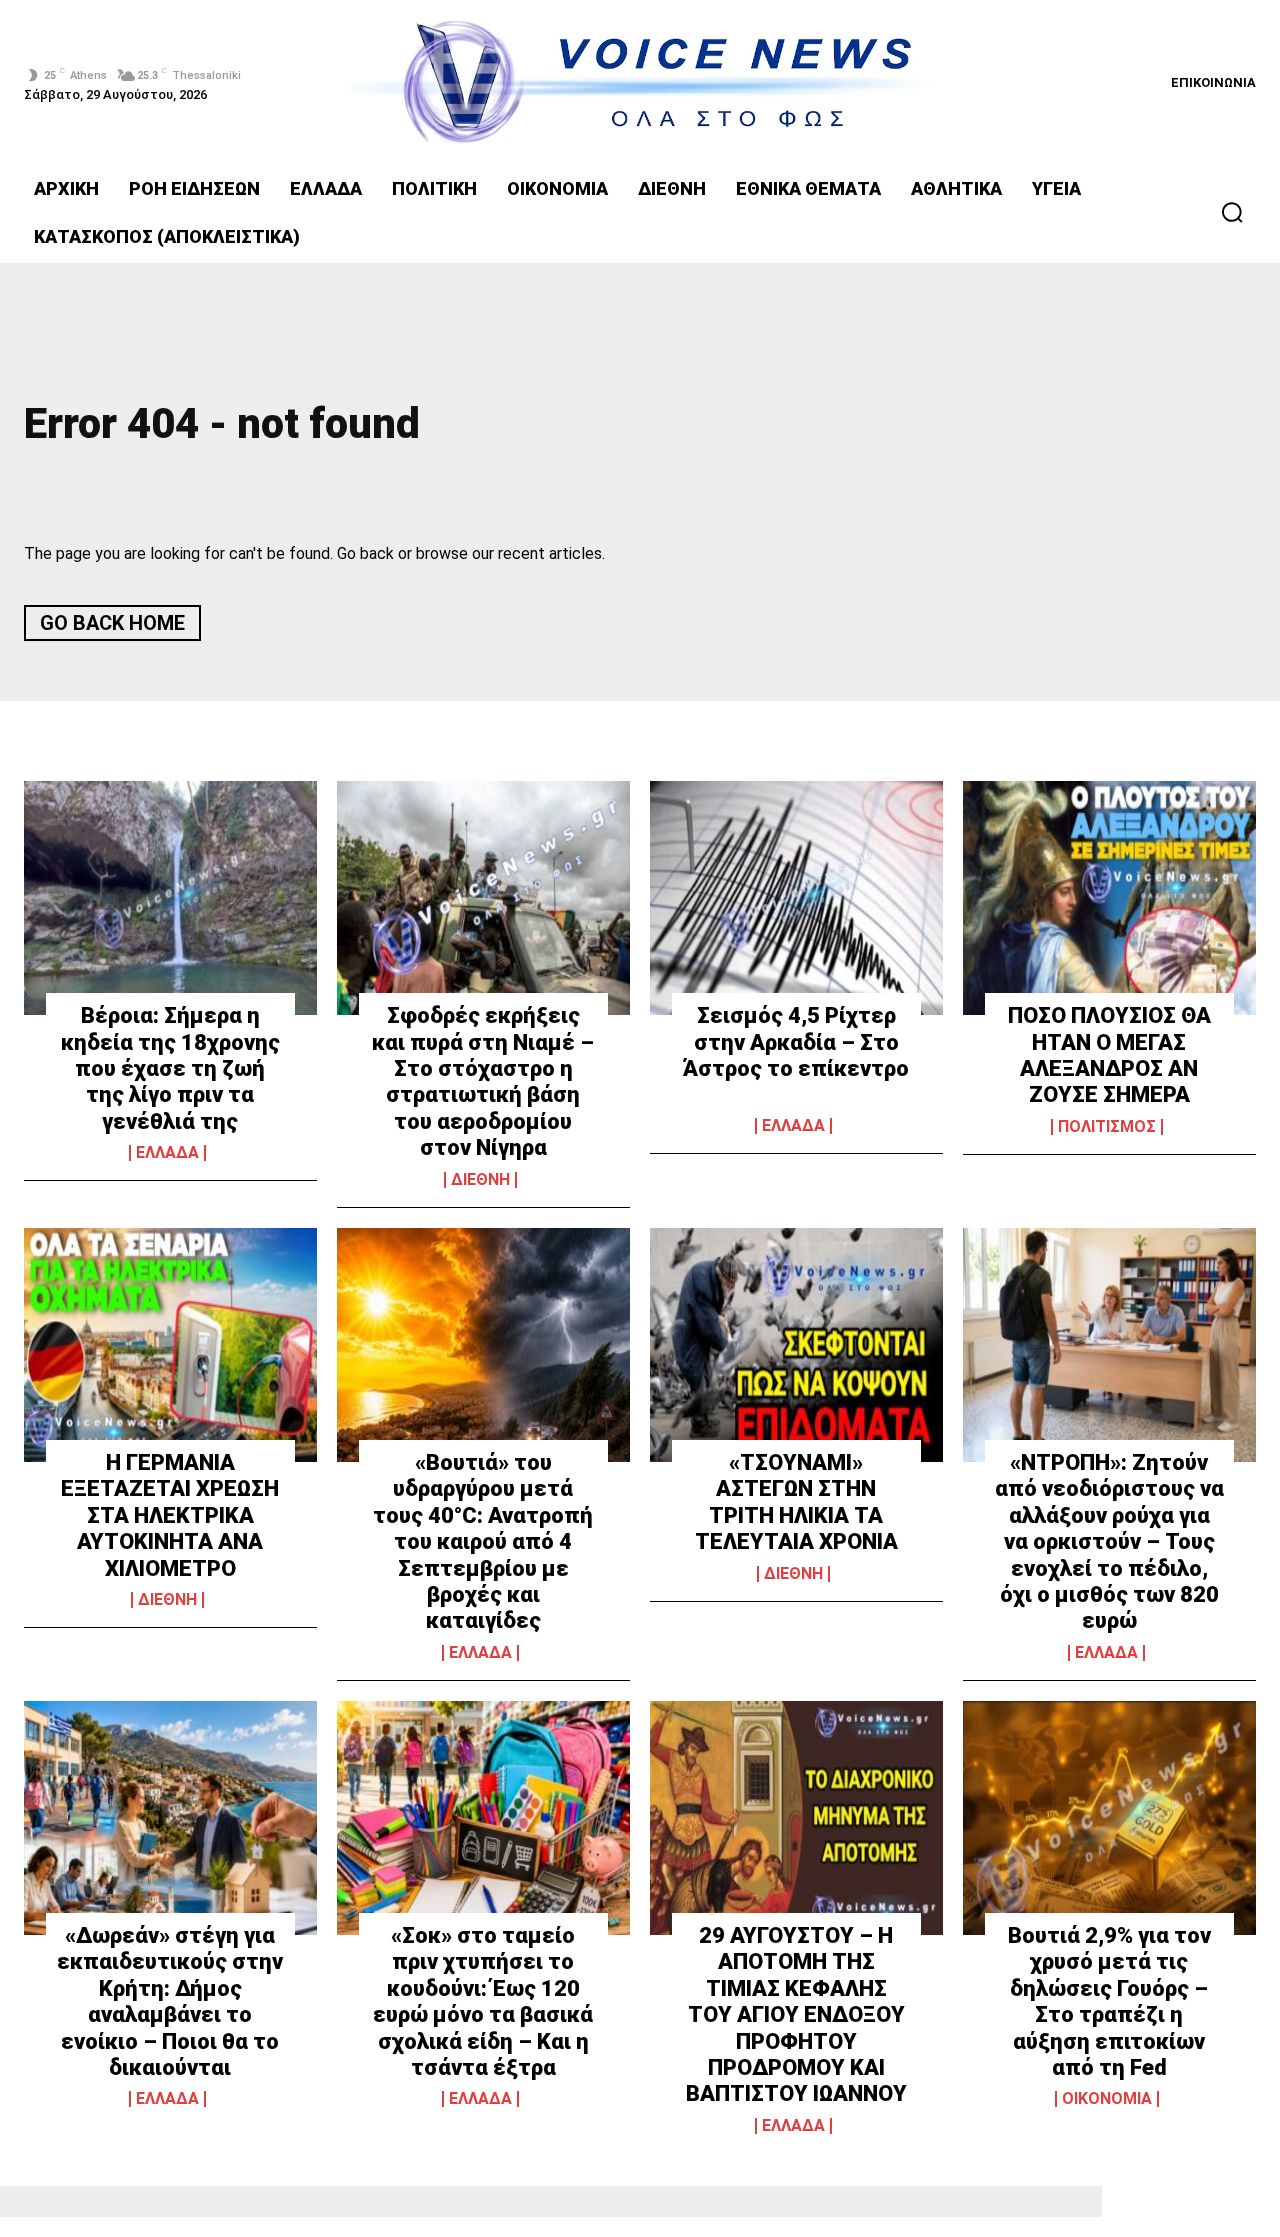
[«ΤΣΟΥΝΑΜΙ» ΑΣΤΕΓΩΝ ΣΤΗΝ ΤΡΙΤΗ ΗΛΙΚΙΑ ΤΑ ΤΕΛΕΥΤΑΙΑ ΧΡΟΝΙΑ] (796, 1345)
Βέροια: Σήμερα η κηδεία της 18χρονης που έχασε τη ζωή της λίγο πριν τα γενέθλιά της (170, 1068)
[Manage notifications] (1238, 2198)
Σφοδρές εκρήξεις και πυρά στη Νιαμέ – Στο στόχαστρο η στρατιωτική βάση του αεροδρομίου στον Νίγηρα (483, 1081)
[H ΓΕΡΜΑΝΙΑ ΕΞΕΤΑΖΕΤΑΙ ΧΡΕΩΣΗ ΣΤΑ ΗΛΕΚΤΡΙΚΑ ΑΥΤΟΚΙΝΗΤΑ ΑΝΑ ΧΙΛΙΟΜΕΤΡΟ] (170, 1345)
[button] (1232, 212)
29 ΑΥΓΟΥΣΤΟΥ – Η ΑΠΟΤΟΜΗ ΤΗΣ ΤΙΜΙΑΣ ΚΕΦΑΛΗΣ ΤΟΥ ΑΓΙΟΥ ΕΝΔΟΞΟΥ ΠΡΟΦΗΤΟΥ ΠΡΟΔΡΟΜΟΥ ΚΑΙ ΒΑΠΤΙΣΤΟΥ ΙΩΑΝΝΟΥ (796, 2014)
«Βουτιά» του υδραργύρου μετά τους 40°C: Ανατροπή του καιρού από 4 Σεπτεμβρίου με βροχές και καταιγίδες (483, 1541)
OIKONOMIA (1107, 2099)
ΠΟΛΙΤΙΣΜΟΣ (1107, 1127)
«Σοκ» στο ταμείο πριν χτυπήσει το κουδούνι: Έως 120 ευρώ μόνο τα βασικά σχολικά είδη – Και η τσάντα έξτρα (483, 2001)
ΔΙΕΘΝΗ (480, 1180)
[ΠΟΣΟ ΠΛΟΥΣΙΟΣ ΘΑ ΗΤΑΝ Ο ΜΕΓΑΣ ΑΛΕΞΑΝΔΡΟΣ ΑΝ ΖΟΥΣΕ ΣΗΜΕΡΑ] (1109, 898)
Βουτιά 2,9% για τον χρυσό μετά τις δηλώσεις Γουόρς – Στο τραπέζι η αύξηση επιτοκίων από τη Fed (1109, 2001)
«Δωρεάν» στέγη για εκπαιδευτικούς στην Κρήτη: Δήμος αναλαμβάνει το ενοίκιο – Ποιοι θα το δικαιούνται (170, 2001)
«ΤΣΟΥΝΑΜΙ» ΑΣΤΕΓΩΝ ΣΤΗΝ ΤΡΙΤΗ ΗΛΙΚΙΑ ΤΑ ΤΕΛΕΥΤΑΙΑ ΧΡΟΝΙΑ (796, 1502)
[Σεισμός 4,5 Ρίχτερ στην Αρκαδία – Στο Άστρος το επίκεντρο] (796, 898)
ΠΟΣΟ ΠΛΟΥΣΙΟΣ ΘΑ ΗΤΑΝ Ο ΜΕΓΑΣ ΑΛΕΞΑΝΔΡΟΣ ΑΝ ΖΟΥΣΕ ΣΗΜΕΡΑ (1109, 1055)
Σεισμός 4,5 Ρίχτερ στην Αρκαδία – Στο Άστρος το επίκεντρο (796, 1042)
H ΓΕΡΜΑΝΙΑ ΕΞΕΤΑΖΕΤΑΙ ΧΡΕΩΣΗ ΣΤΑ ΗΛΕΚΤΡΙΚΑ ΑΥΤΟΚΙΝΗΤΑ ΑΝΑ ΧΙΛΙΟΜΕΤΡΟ (170, 1515)
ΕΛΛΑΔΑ (167, 1153)
